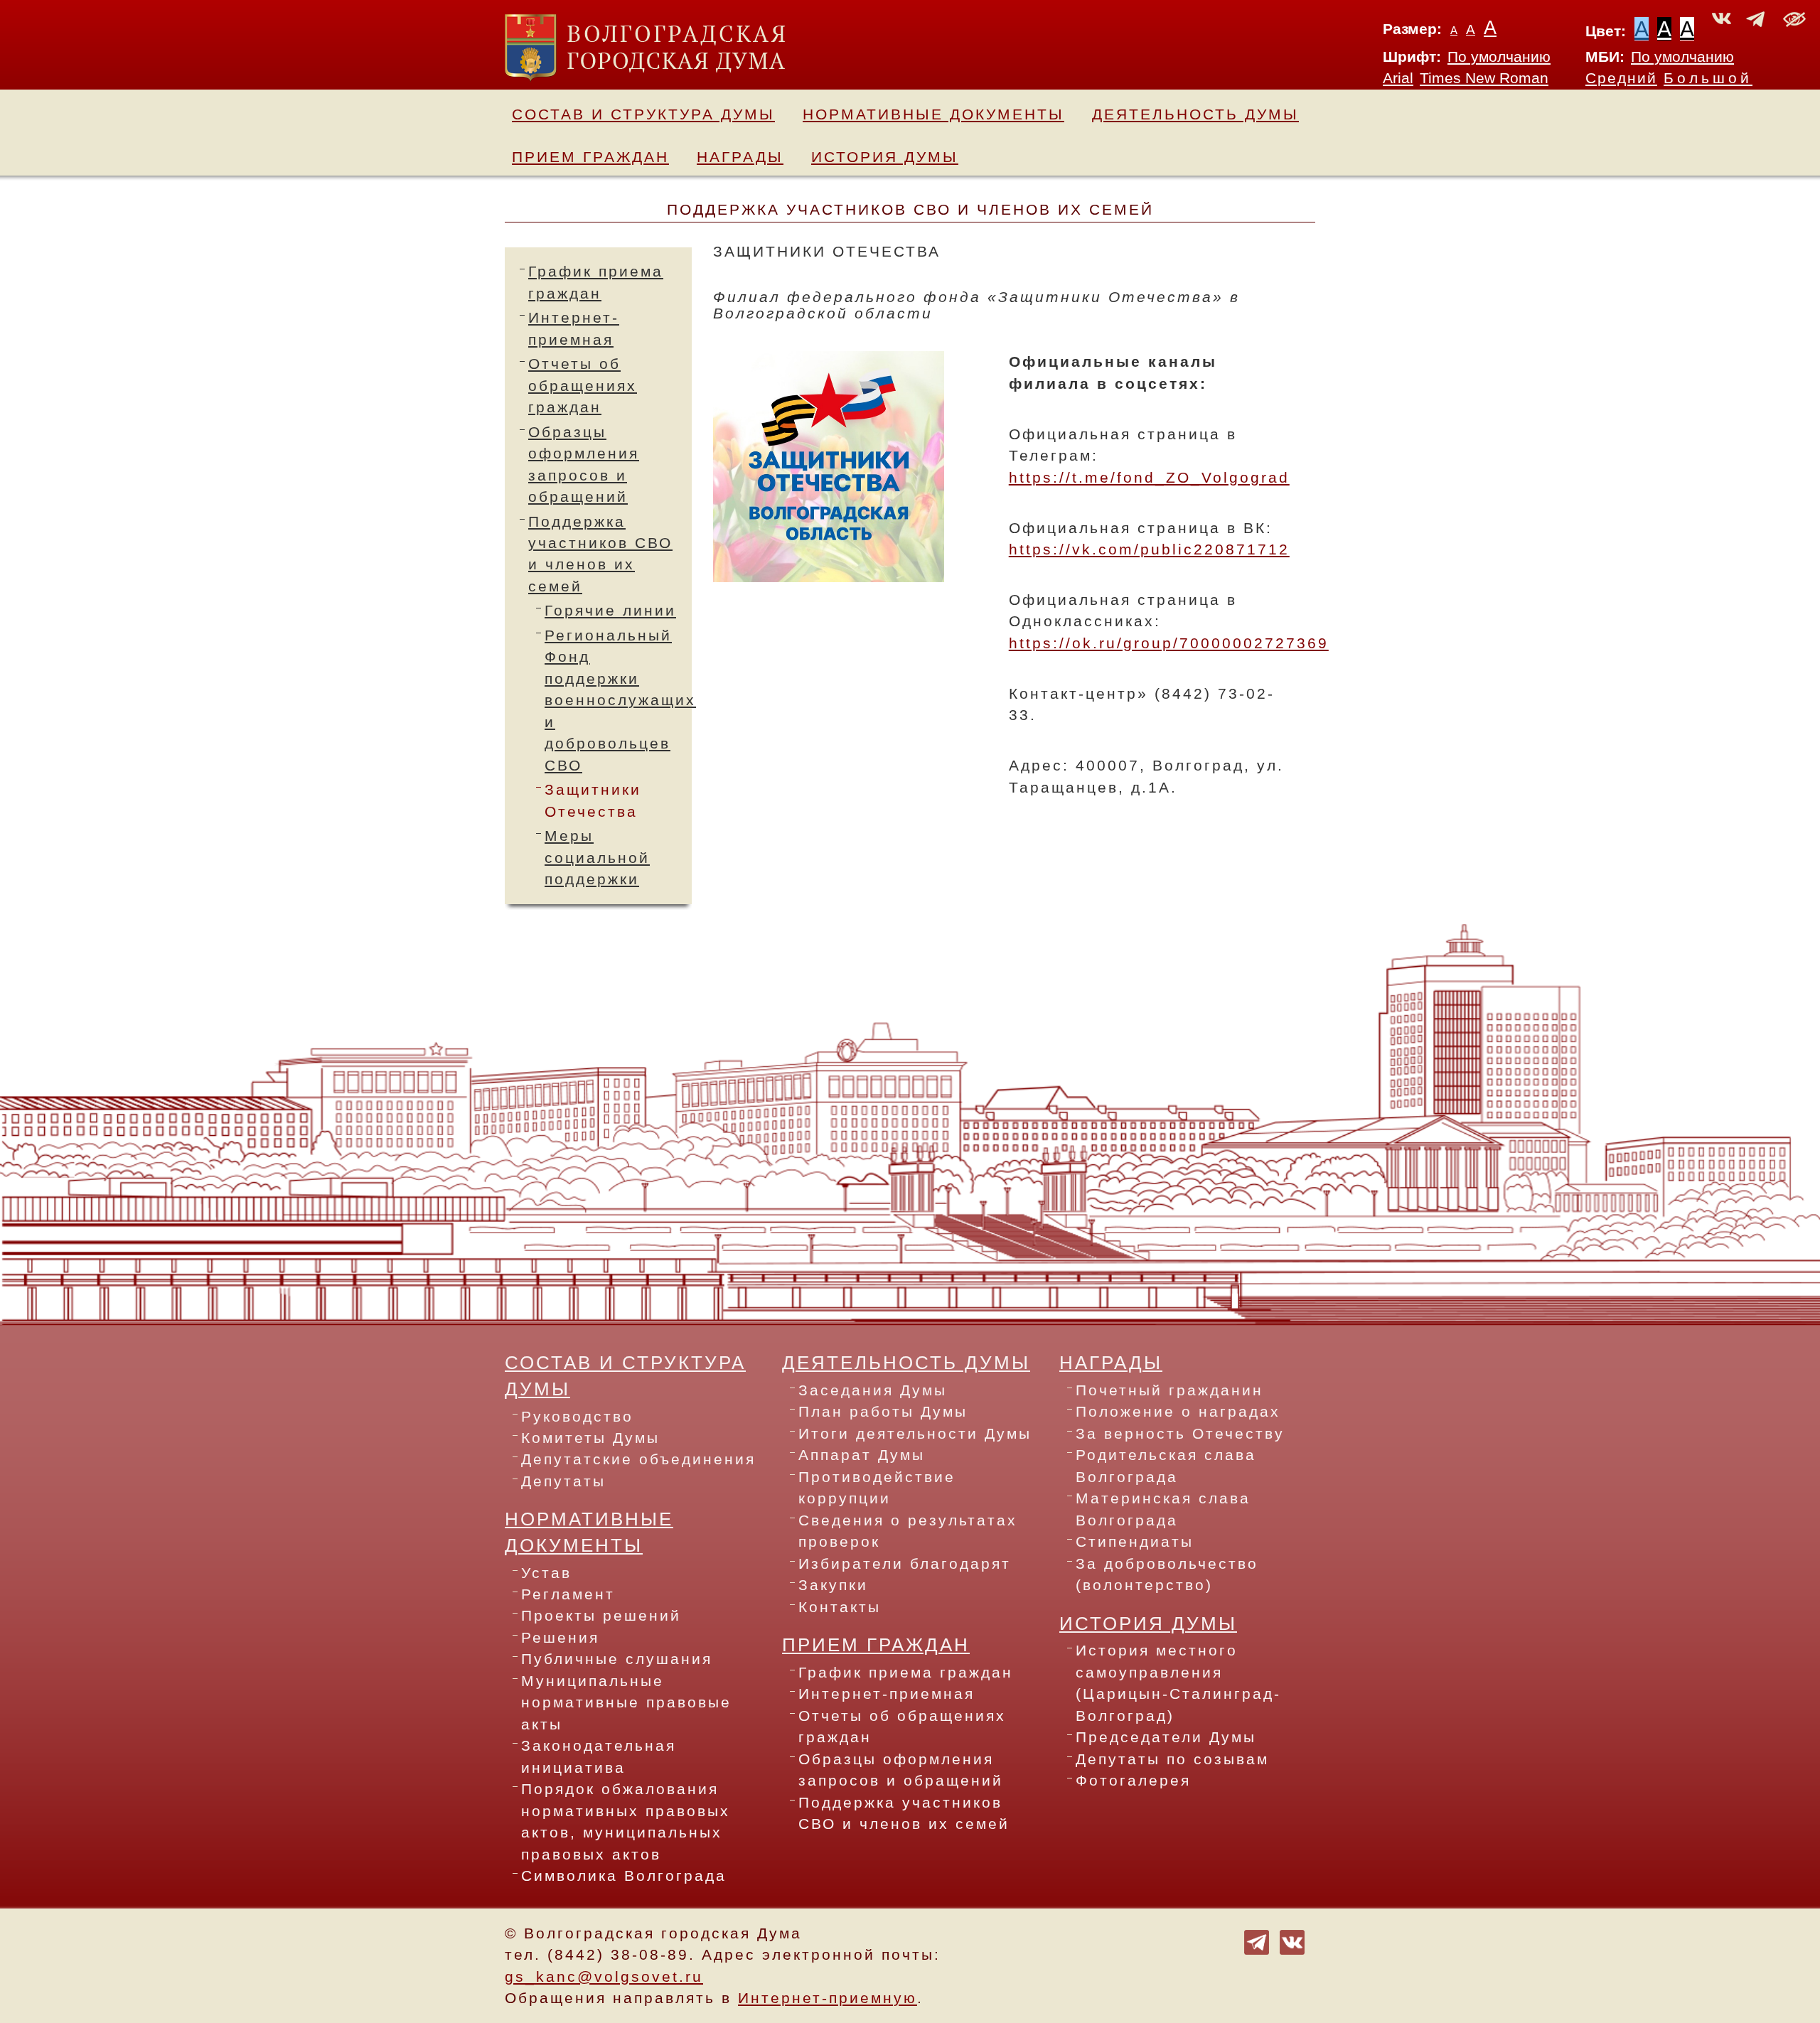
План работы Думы (883, 1412)
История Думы (885, 157)
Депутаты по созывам (1172, 1759)
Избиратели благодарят (905, 1564)
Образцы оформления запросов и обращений (901, 1770)
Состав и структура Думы (643, 114)
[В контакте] (1292, 1941)
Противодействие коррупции (877, 1488)
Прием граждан (590, 157)
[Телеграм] (1257, 1941)
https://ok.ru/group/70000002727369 (1169, 643)
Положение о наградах (1178, 1412)
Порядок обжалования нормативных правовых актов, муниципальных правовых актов (626, 1821)
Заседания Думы (873, 1390)
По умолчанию (1499, 57)
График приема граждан (906, 1673)
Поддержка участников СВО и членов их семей (904, 1813)
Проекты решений (601, 1616)
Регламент (568, 1594)
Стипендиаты (1135, 1542)
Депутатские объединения (638, 1459)
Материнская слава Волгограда (1163, 1509)
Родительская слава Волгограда (1166, 1466)
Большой (1708, 78)
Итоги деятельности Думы (915, 1434)
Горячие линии (610, 611)
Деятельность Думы (1195, 114)
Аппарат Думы (862, 1455)
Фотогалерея (1133, 1781)
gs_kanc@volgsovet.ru (604, 1977)
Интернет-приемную (828, 1998)
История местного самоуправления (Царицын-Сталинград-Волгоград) (1178, 1683)
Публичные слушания (617, 1659)
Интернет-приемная (887, 1694)
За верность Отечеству (1180, 1434)
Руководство (577, 1417)
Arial (1398, 78)
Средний (1621, 78)
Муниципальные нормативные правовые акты (626, 1703)
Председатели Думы (1166, 1737)
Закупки (833, 1585)
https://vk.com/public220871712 (1149, 549)
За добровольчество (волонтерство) (1167, 1574)
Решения (560, 1638)
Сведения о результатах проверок (908, 1531)
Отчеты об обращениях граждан (583, 386)
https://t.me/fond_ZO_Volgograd (1149, 478)
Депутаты (563, 1481)
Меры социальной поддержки (597, 858)
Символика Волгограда (624, 1876)
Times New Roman (1484, 78)
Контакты (840, 1607)
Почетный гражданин (1169, 1390)
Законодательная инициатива (599, 1756)
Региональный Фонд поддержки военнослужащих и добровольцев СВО (620, 701)
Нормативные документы (933, 114)
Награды (740, 157)
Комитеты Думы (590, 1438)
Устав (546, 1573)
